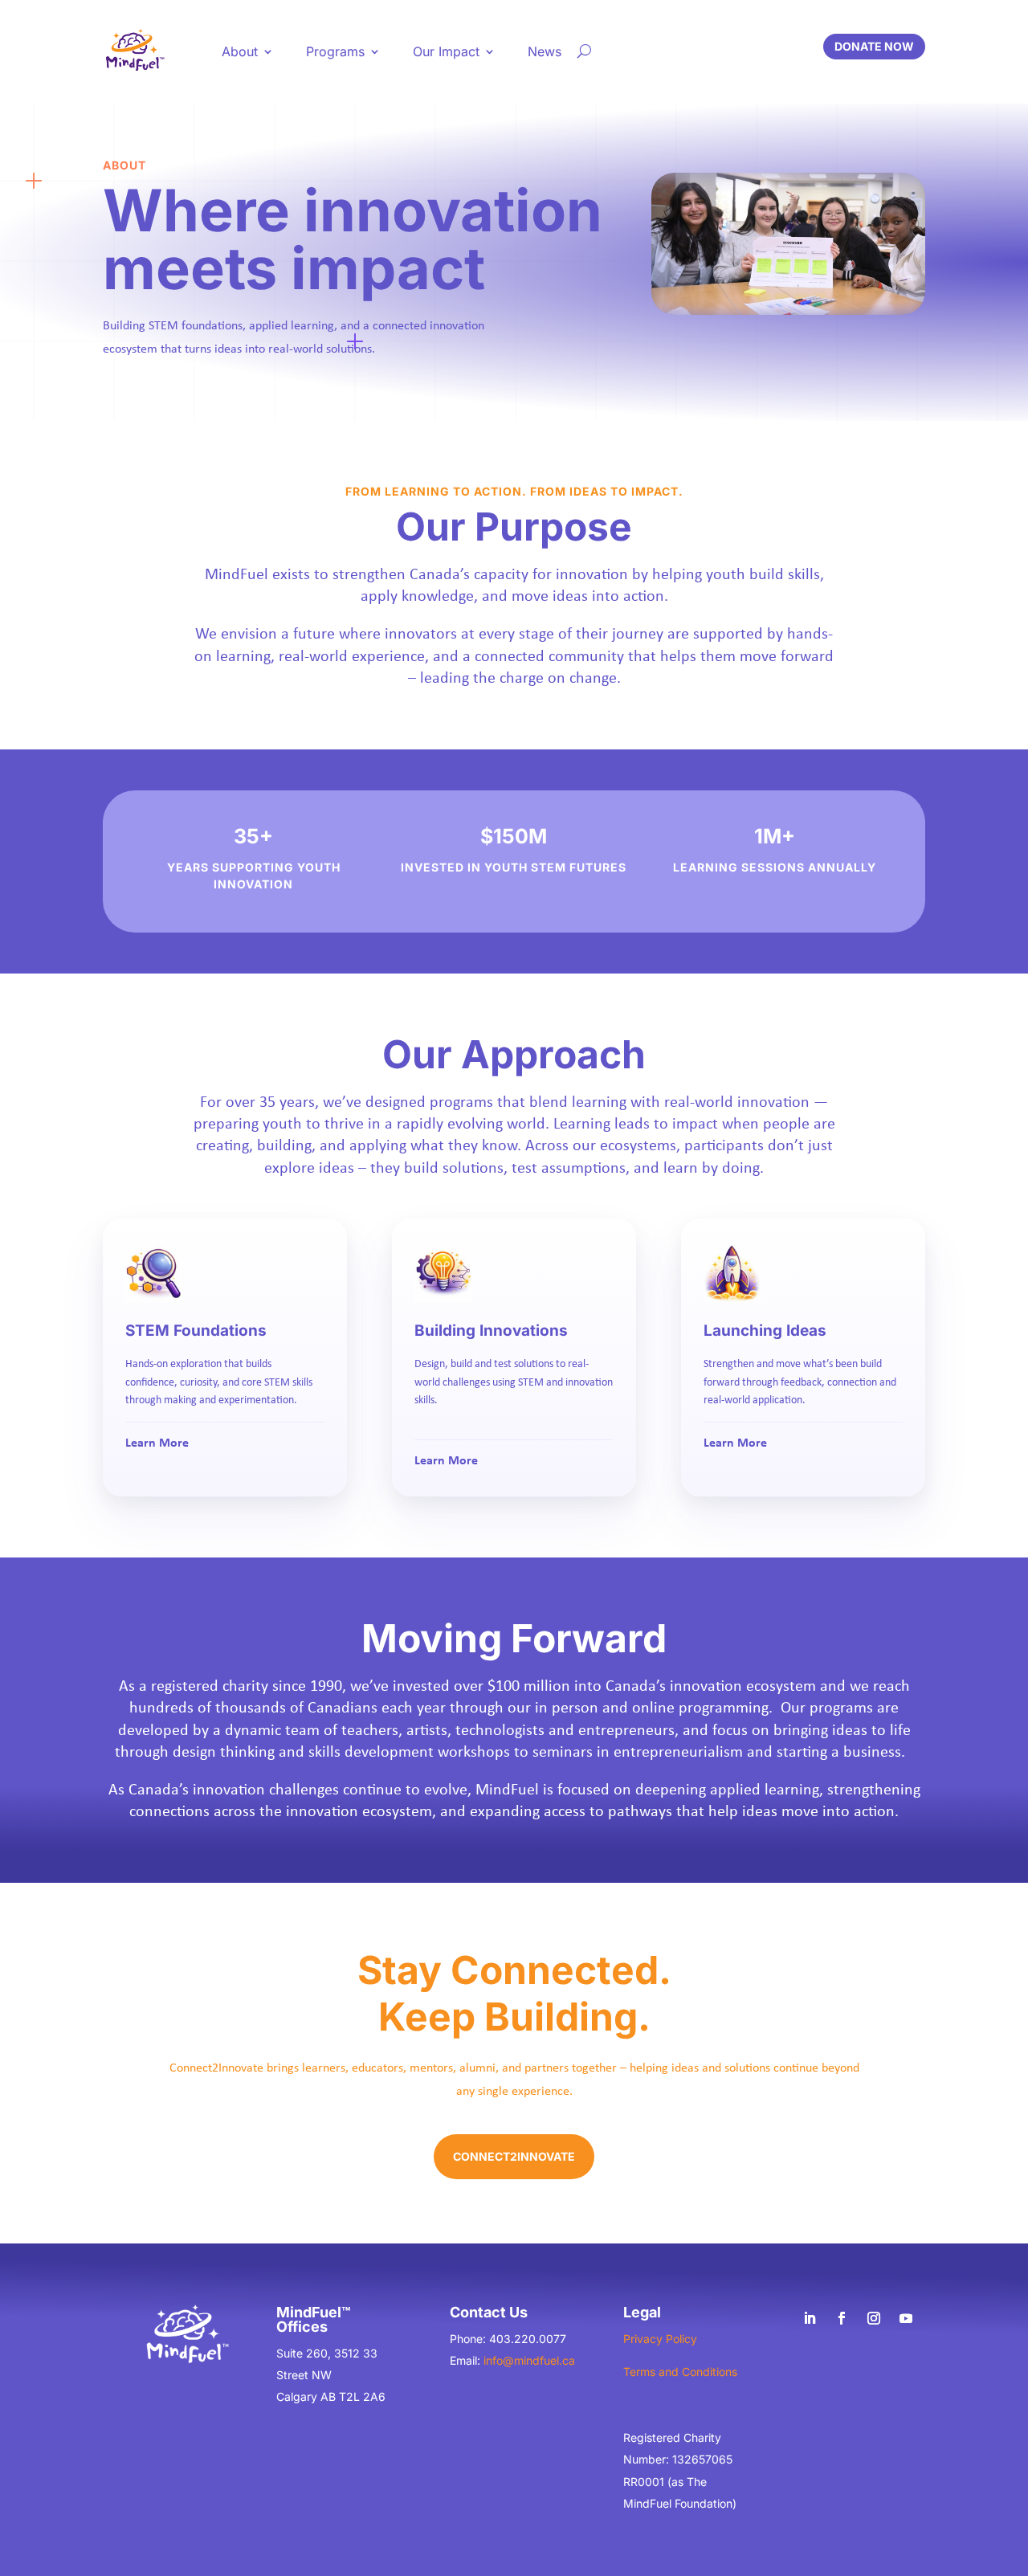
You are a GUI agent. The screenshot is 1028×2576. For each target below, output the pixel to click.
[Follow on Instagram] (874, 2318)
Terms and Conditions (680, 2372)
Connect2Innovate (514, 2156)
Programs (335, 51)
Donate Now (874, 46)
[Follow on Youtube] (906, 2318)
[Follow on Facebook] (842, 2318)
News (545, 51)
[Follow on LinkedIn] (810, 2318)
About (240, 51)
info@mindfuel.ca (529, 2360)
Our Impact (446, 51)
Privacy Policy (660, 2339)
